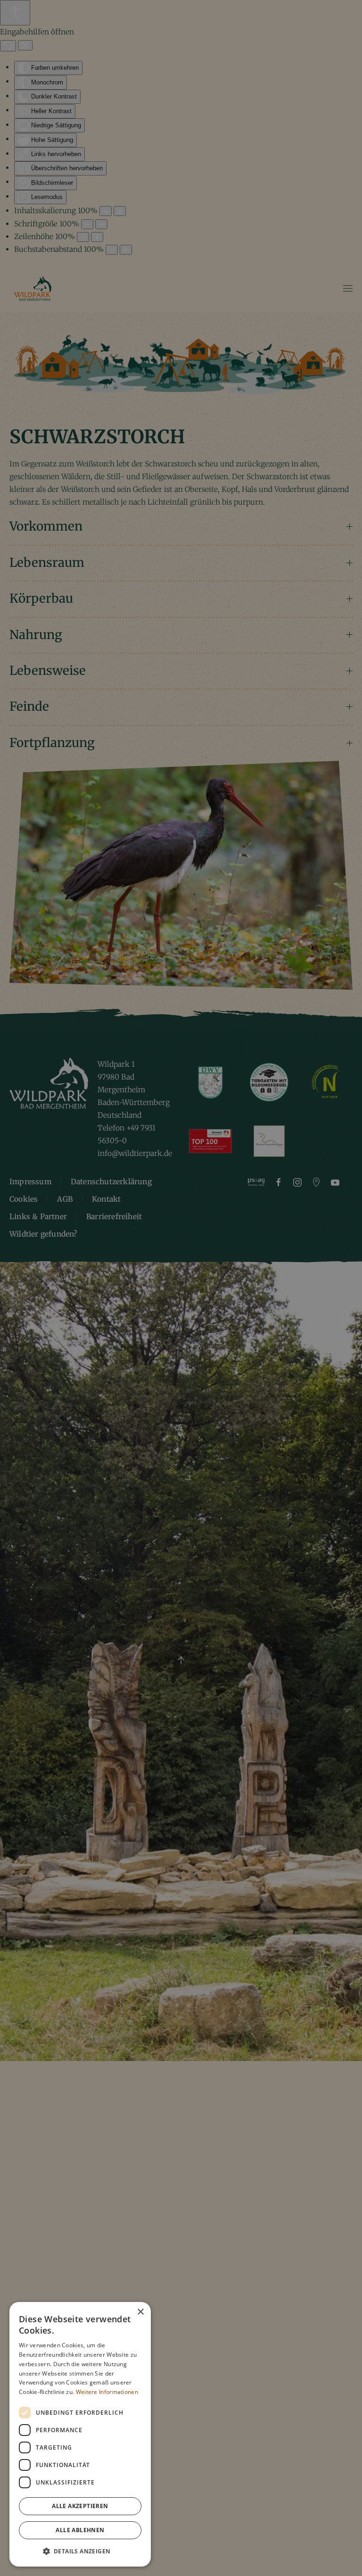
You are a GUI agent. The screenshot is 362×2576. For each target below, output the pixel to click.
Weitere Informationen (107, 2392)
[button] (80, 2551)
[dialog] (80, 2434)
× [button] (140, 2312)
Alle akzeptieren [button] (80, 2506)
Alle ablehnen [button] (80, 2530)
